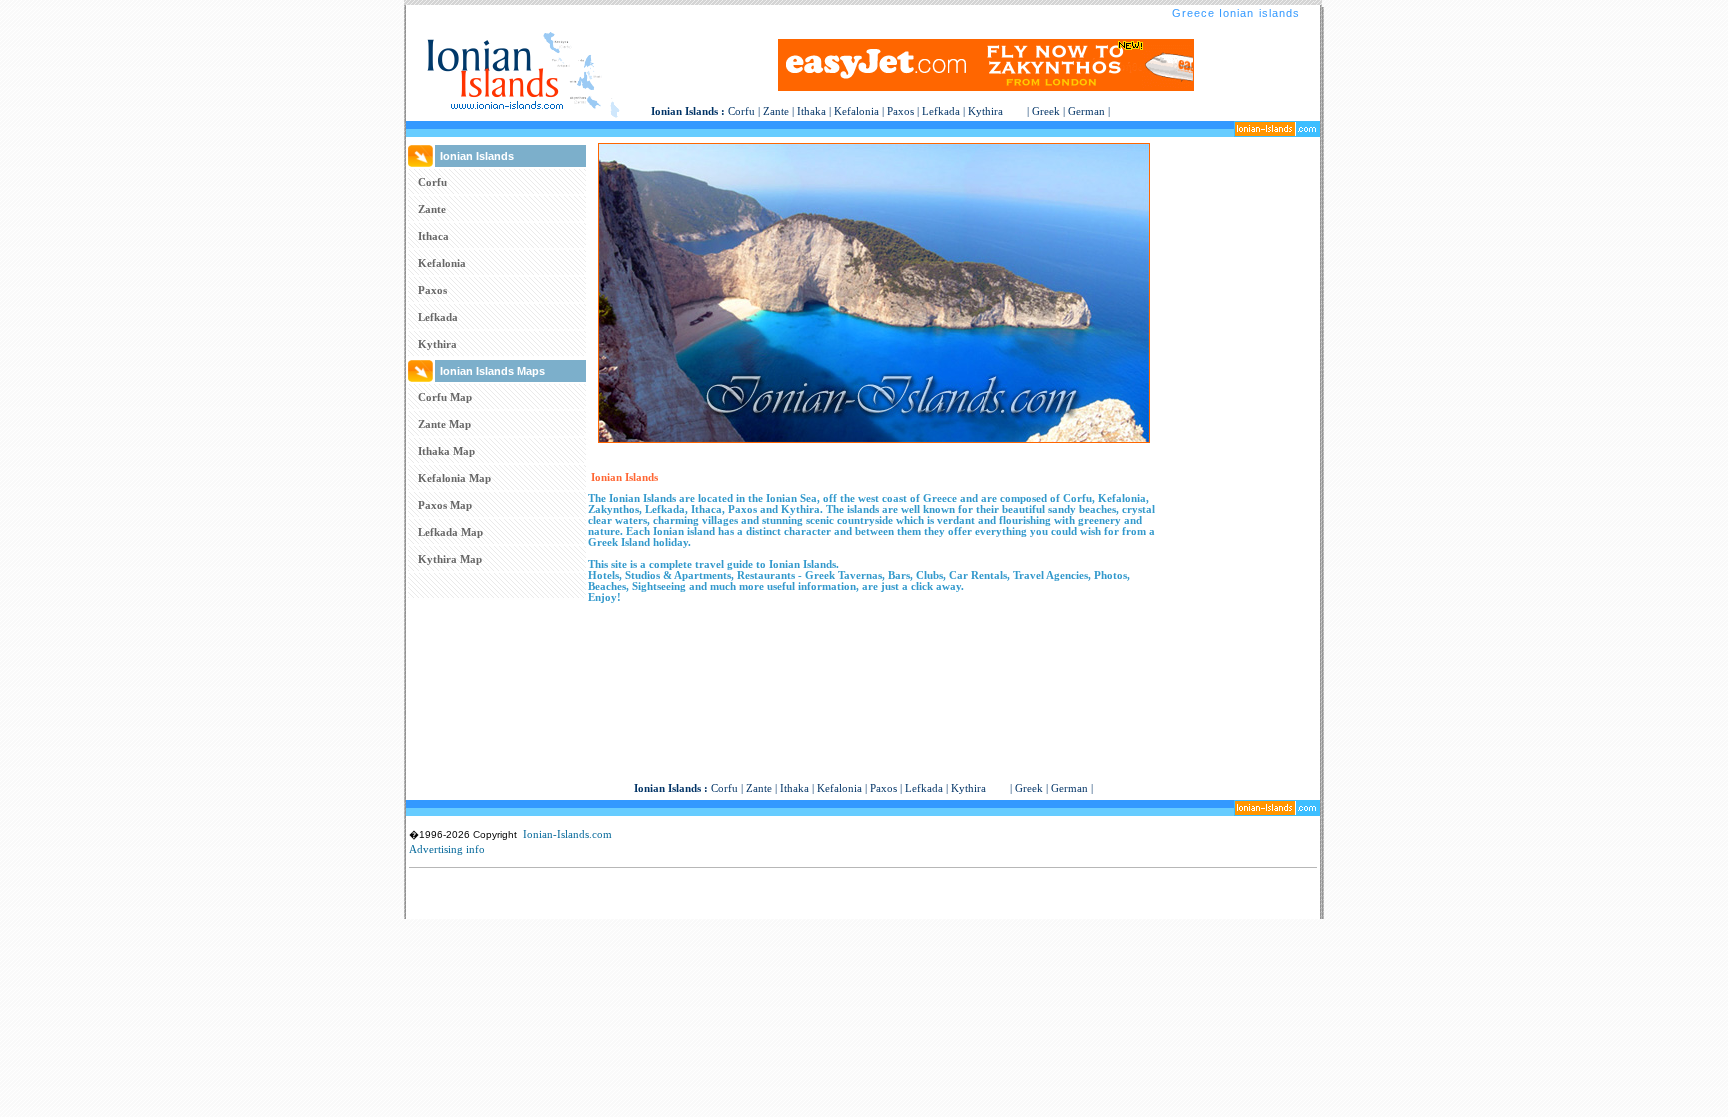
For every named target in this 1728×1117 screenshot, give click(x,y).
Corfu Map (445, 397)
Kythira (985, 111)
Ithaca (433, 236)
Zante (776, 111)
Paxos (900, 111)
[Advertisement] (1240, 443)
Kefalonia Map (454, 478)
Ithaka (811, 111)
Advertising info (447, 849)
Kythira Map (450, 559)
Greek (1046, 111)
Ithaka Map (446, 451)
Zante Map (444, 424)
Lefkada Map (450, 532)
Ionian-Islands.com (567, 834)
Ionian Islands (684, 111)
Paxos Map (445, 505)
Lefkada (941, 111)
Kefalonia (856, 111)
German (1086, 111)
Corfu (741, 111)
